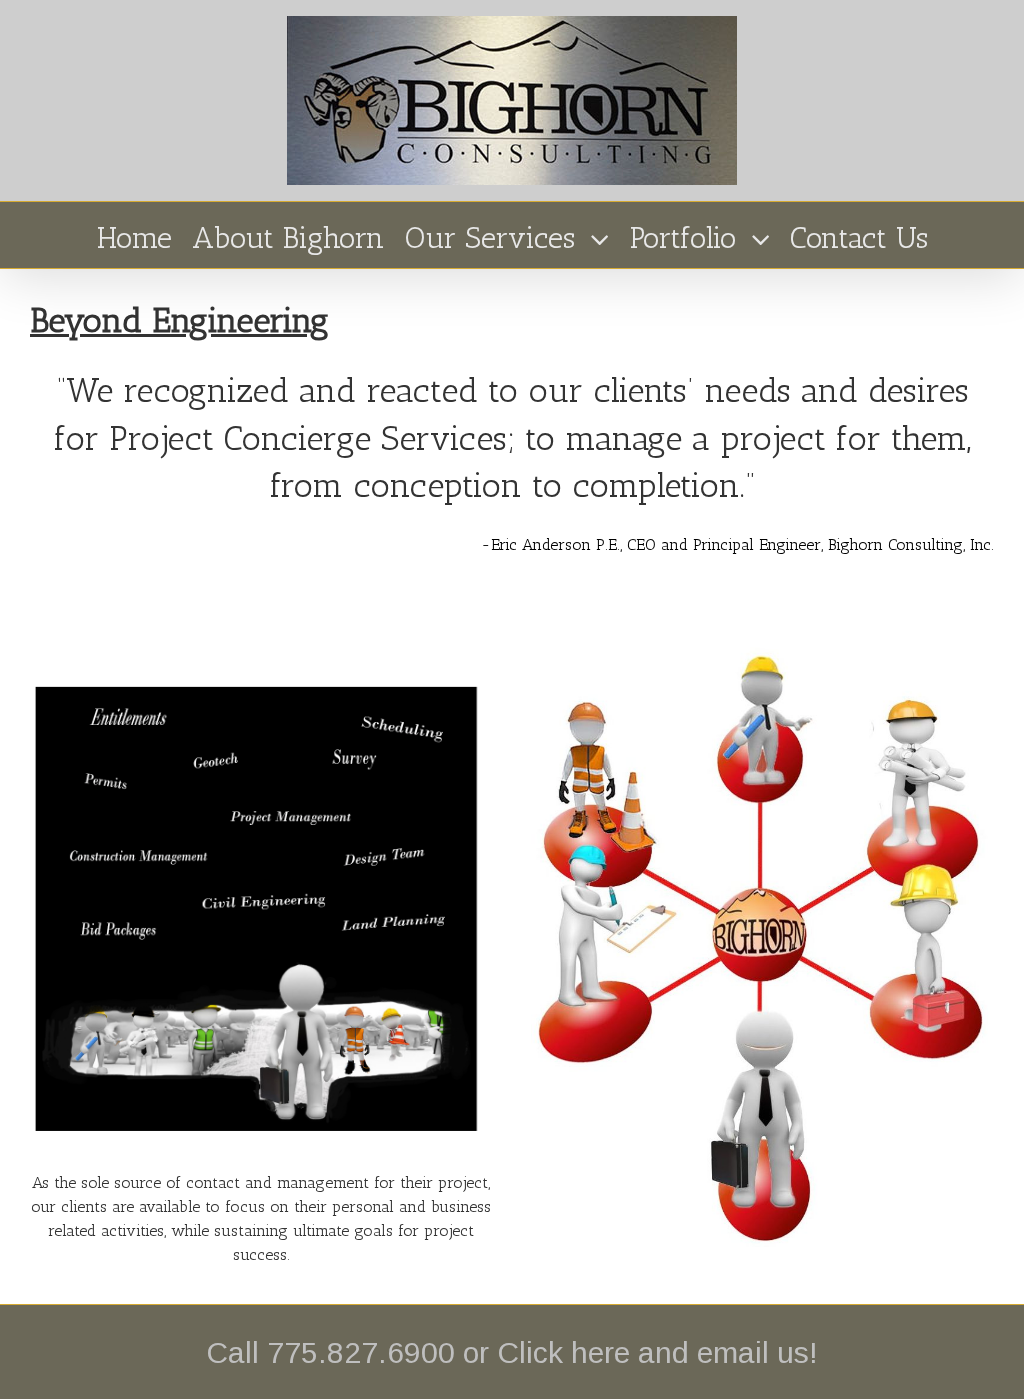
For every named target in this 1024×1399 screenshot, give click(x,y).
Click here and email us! (657, 1352)
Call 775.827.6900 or (351, 1352)
